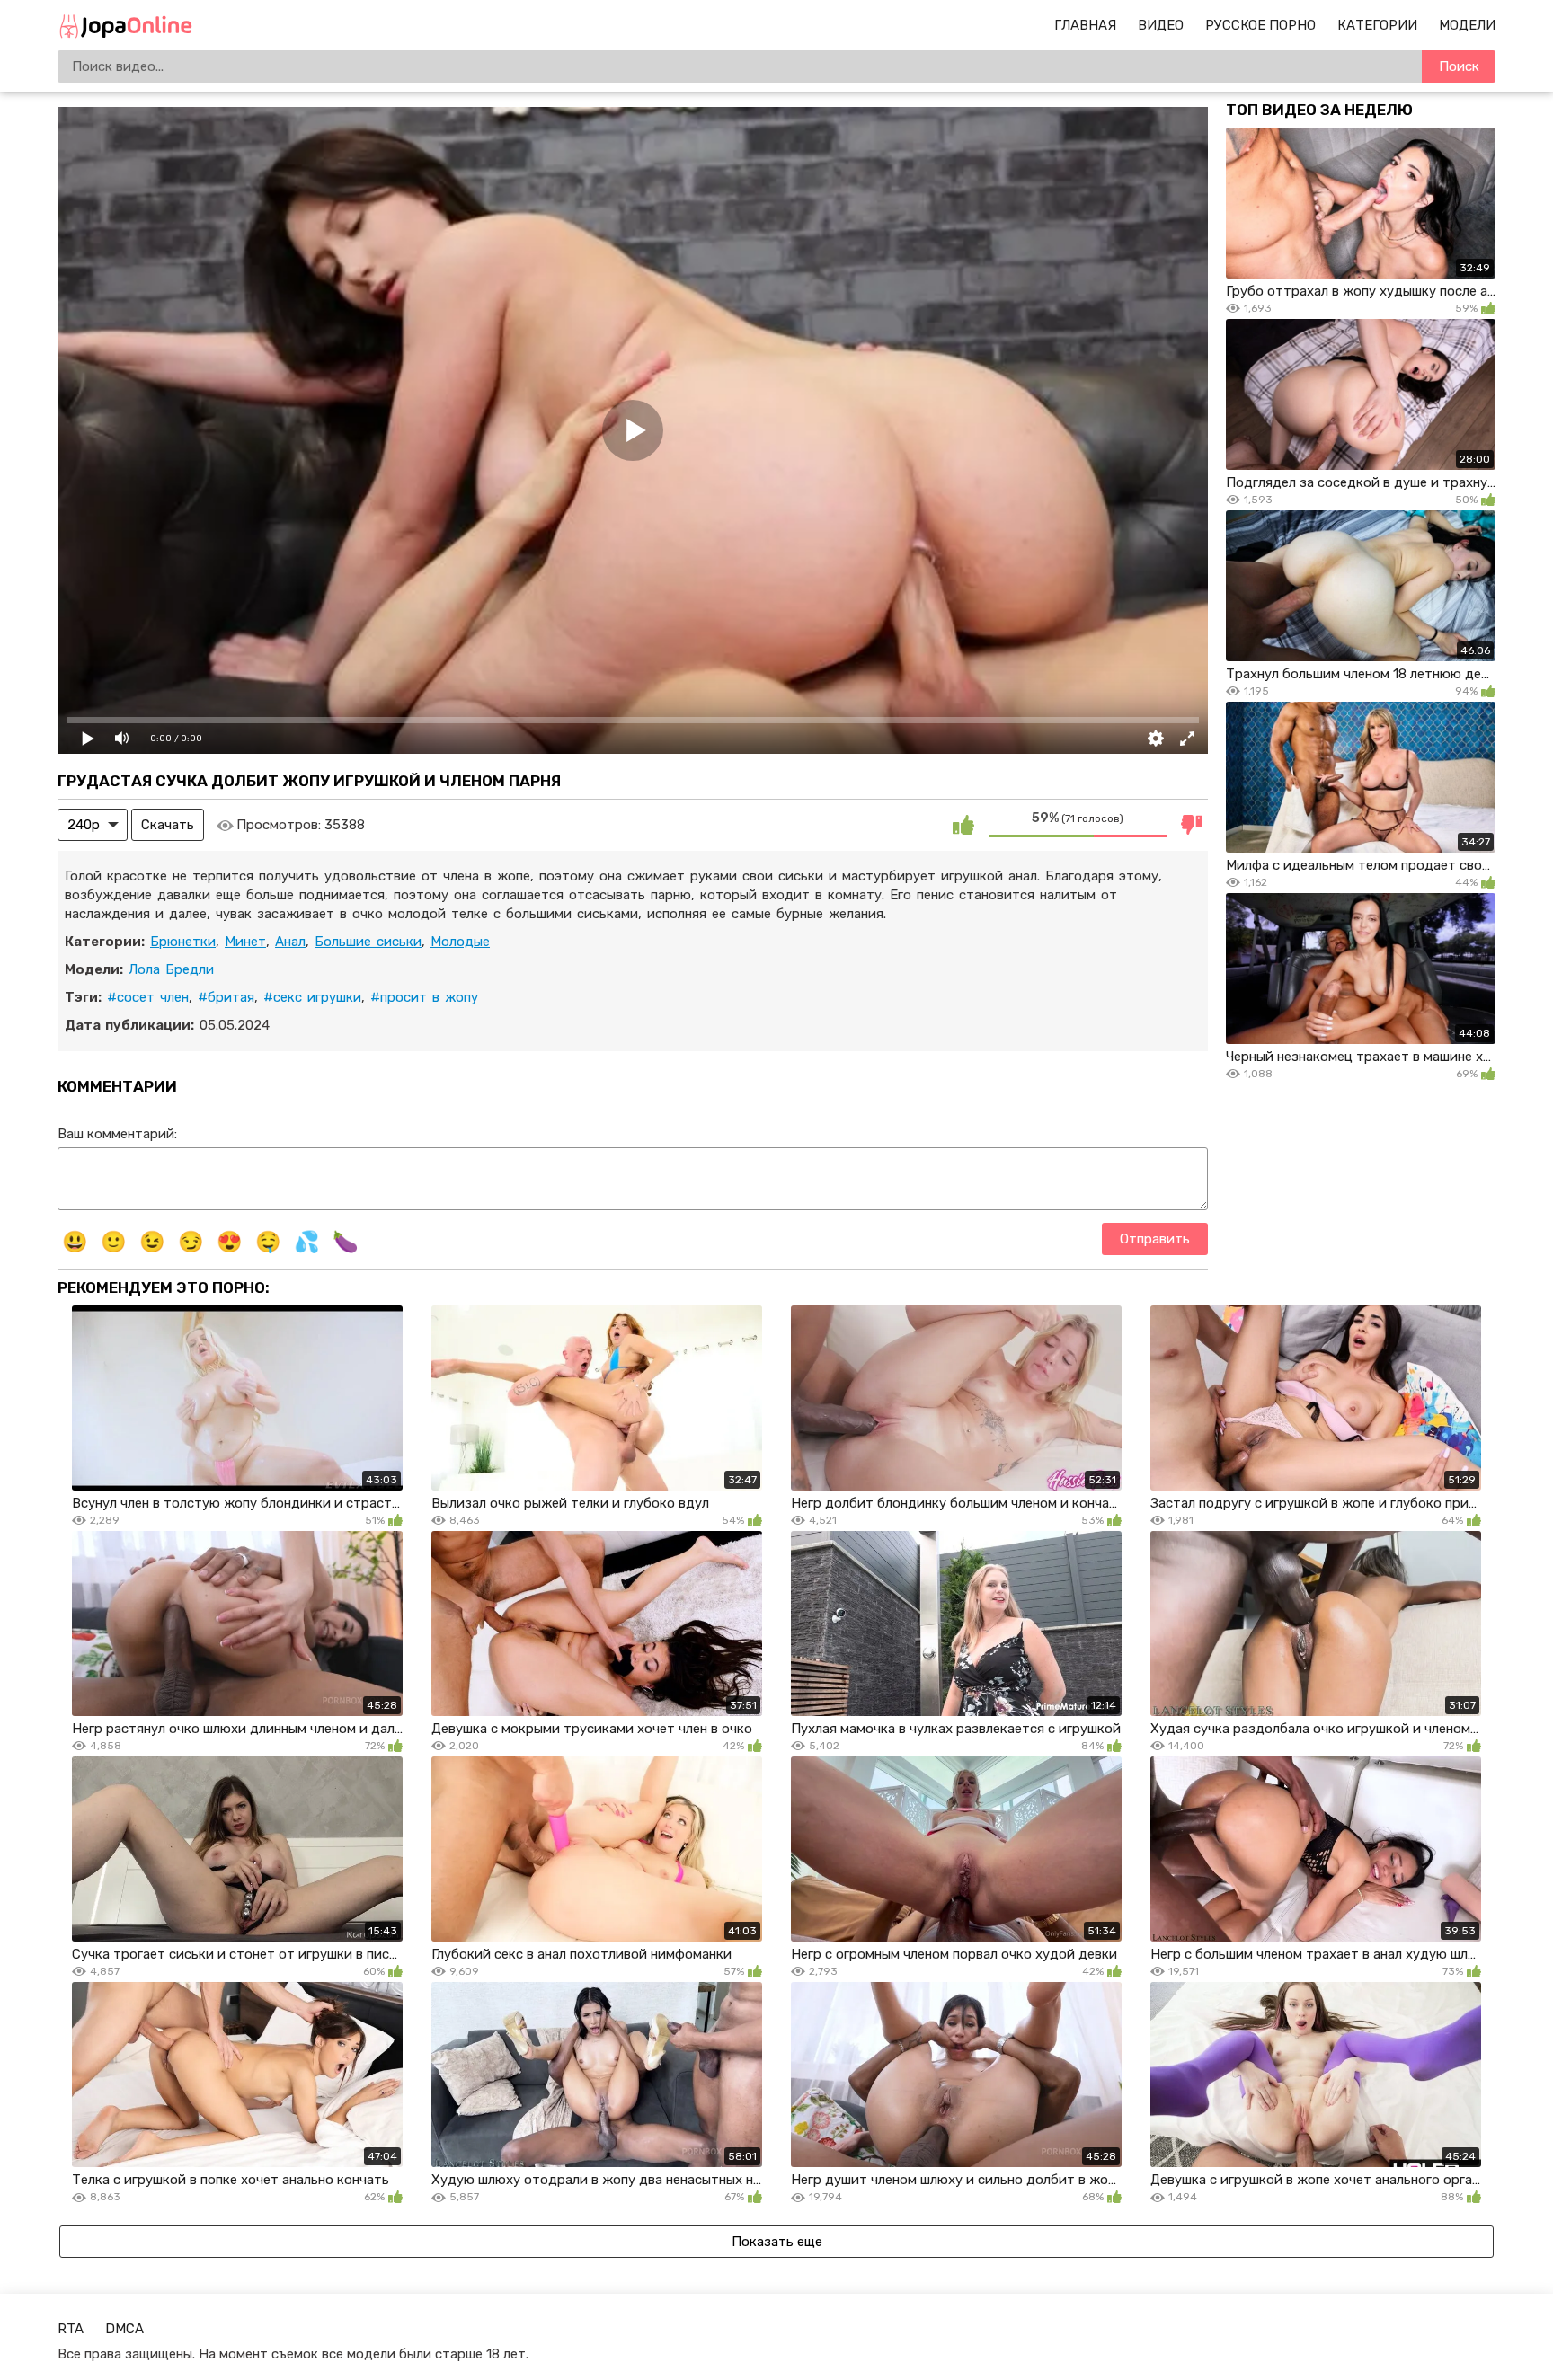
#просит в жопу (424, 997)
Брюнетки (183, 942)
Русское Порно (1260, 25)
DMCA (124, 2329)
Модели (1467, 25)
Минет (245, 942)
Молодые (460, 942)
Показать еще (777, 2242)
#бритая (226, 997)
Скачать (168, 825)
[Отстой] (1192, 825)
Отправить (1155, 1239)
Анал (290, 942)
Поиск (1459, 66)
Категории (1377, 25)
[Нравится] (963, 825)
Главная (1085, 25)
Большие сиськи (368, 942)
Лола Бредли (171, 969)
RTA (71, 2329)
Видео (1161, 25)
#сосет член (148, 997)
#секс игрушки (312, 997)
